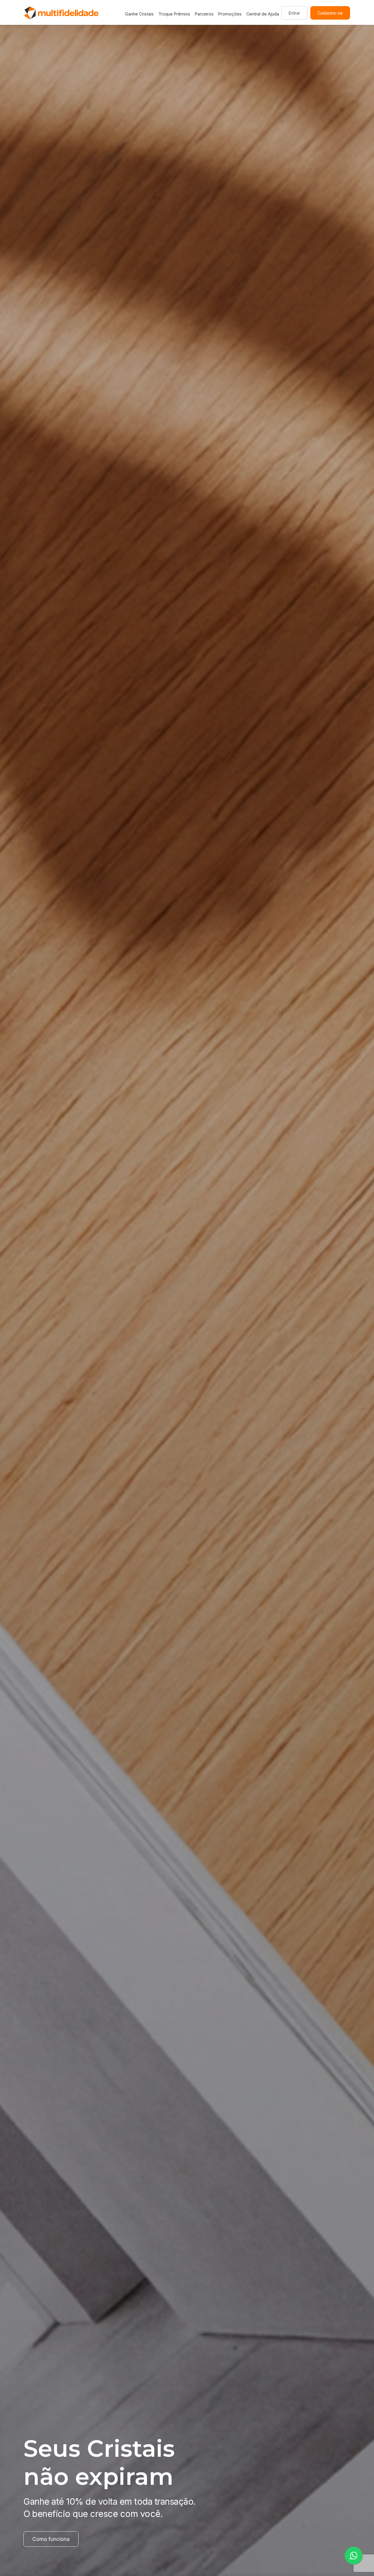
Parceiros (204, 14)
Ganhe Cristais (139, 14)
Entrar (294, 13)
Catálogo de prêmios (58, 2539)
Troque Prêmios (174, 14)
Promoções (230, 14)
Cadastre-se (330, 13)
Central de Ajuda (263, 14)
